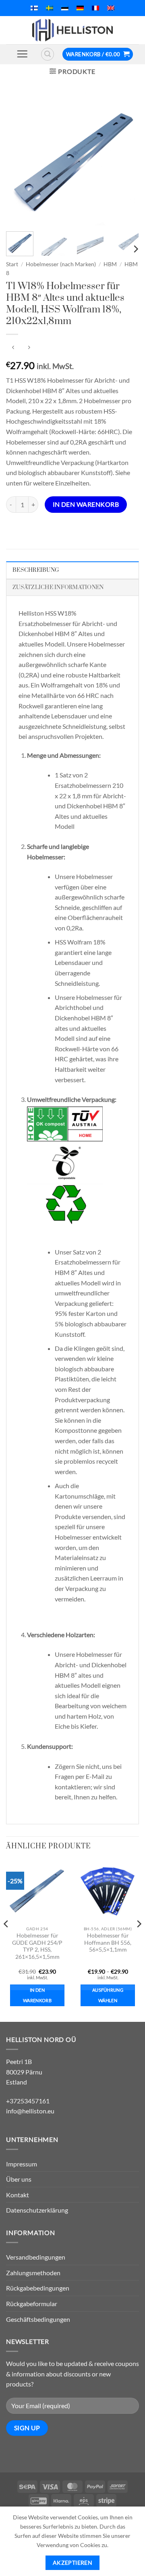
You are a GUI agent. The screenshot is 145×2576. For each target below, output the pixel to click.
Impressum (22, 2164)
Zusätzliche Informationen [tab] (58, 587)
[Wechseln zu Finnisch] (34, 8)
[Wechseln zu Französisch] (95, 8)
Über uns (19, 2179)
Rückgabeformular (32, 2304)
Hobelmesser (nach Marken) (61, 264)
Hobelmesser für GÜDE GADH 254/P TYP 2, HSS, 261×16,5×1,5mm (37, 1946)
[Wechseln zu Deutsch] (80, 8)
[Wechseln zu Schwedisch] (50, 8)
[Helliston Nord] (72, 30)
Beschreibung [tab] (36, 570)
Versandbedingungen (36, 2257)
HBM (110, 264)
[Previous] (19, 159)
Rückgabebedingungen (38, 2288)
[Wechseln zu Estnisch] (65, 8)
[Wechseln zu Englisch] (111, 8)
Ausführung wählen (108, 1995)
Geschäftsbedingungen (38, 2319)
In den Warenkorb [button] (37, 1995)
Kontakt (18, 2195)
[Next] (126, 159)
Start (12, 264)
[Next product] (13, 348)
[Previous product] (29, 348)
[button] (22, 54)
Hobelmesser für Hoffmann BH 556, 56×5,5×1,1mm (108, 1943)
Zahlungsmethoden (33, 2273)
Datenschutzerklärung (37, 2210)
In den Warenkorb (86, 504)
